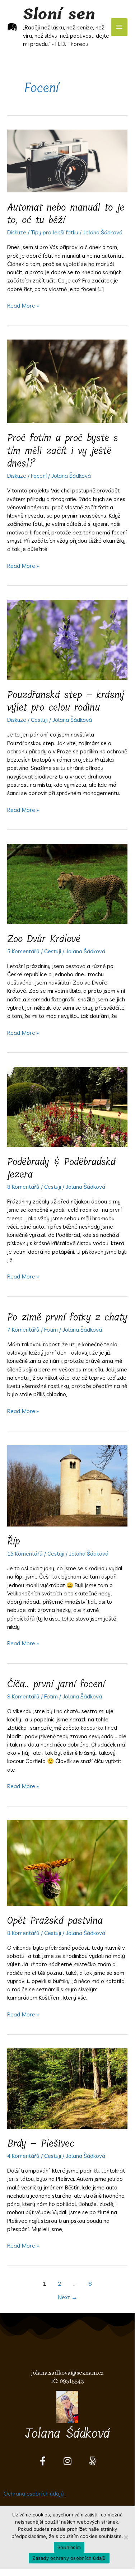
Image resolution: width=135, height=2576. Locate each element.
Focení (39, 476)
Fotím (51, 1329)
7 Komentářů (23, 1329)
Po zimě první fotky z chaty (67, 1317)
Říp (13, 1541)
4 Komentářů (23, 2156)
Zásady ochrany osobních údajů (69, 2558)
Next (67, 2297)
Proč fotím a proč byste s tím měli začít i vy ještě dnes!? (63, 450)
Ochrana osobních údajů (34, 2493)
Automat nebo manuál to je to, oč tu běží (66, 214)
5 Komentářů (23, 951)
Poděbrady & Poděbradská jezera (61, 1168)
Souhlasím (69, 2547)
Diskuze (17, 232)
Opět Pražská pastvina (55, 1920)
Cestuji (39, 720)
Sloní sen (59, 14)
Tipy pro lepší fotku (55, 232)
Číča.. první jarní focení (56, 1684)
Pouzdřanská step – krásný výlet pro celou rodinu (66, 701)
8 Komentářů (23, 1187)
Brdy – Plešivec (41, 2143)
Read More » (23, 305)
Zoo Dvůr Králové (44, 939)
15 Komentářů (25, 1553)
